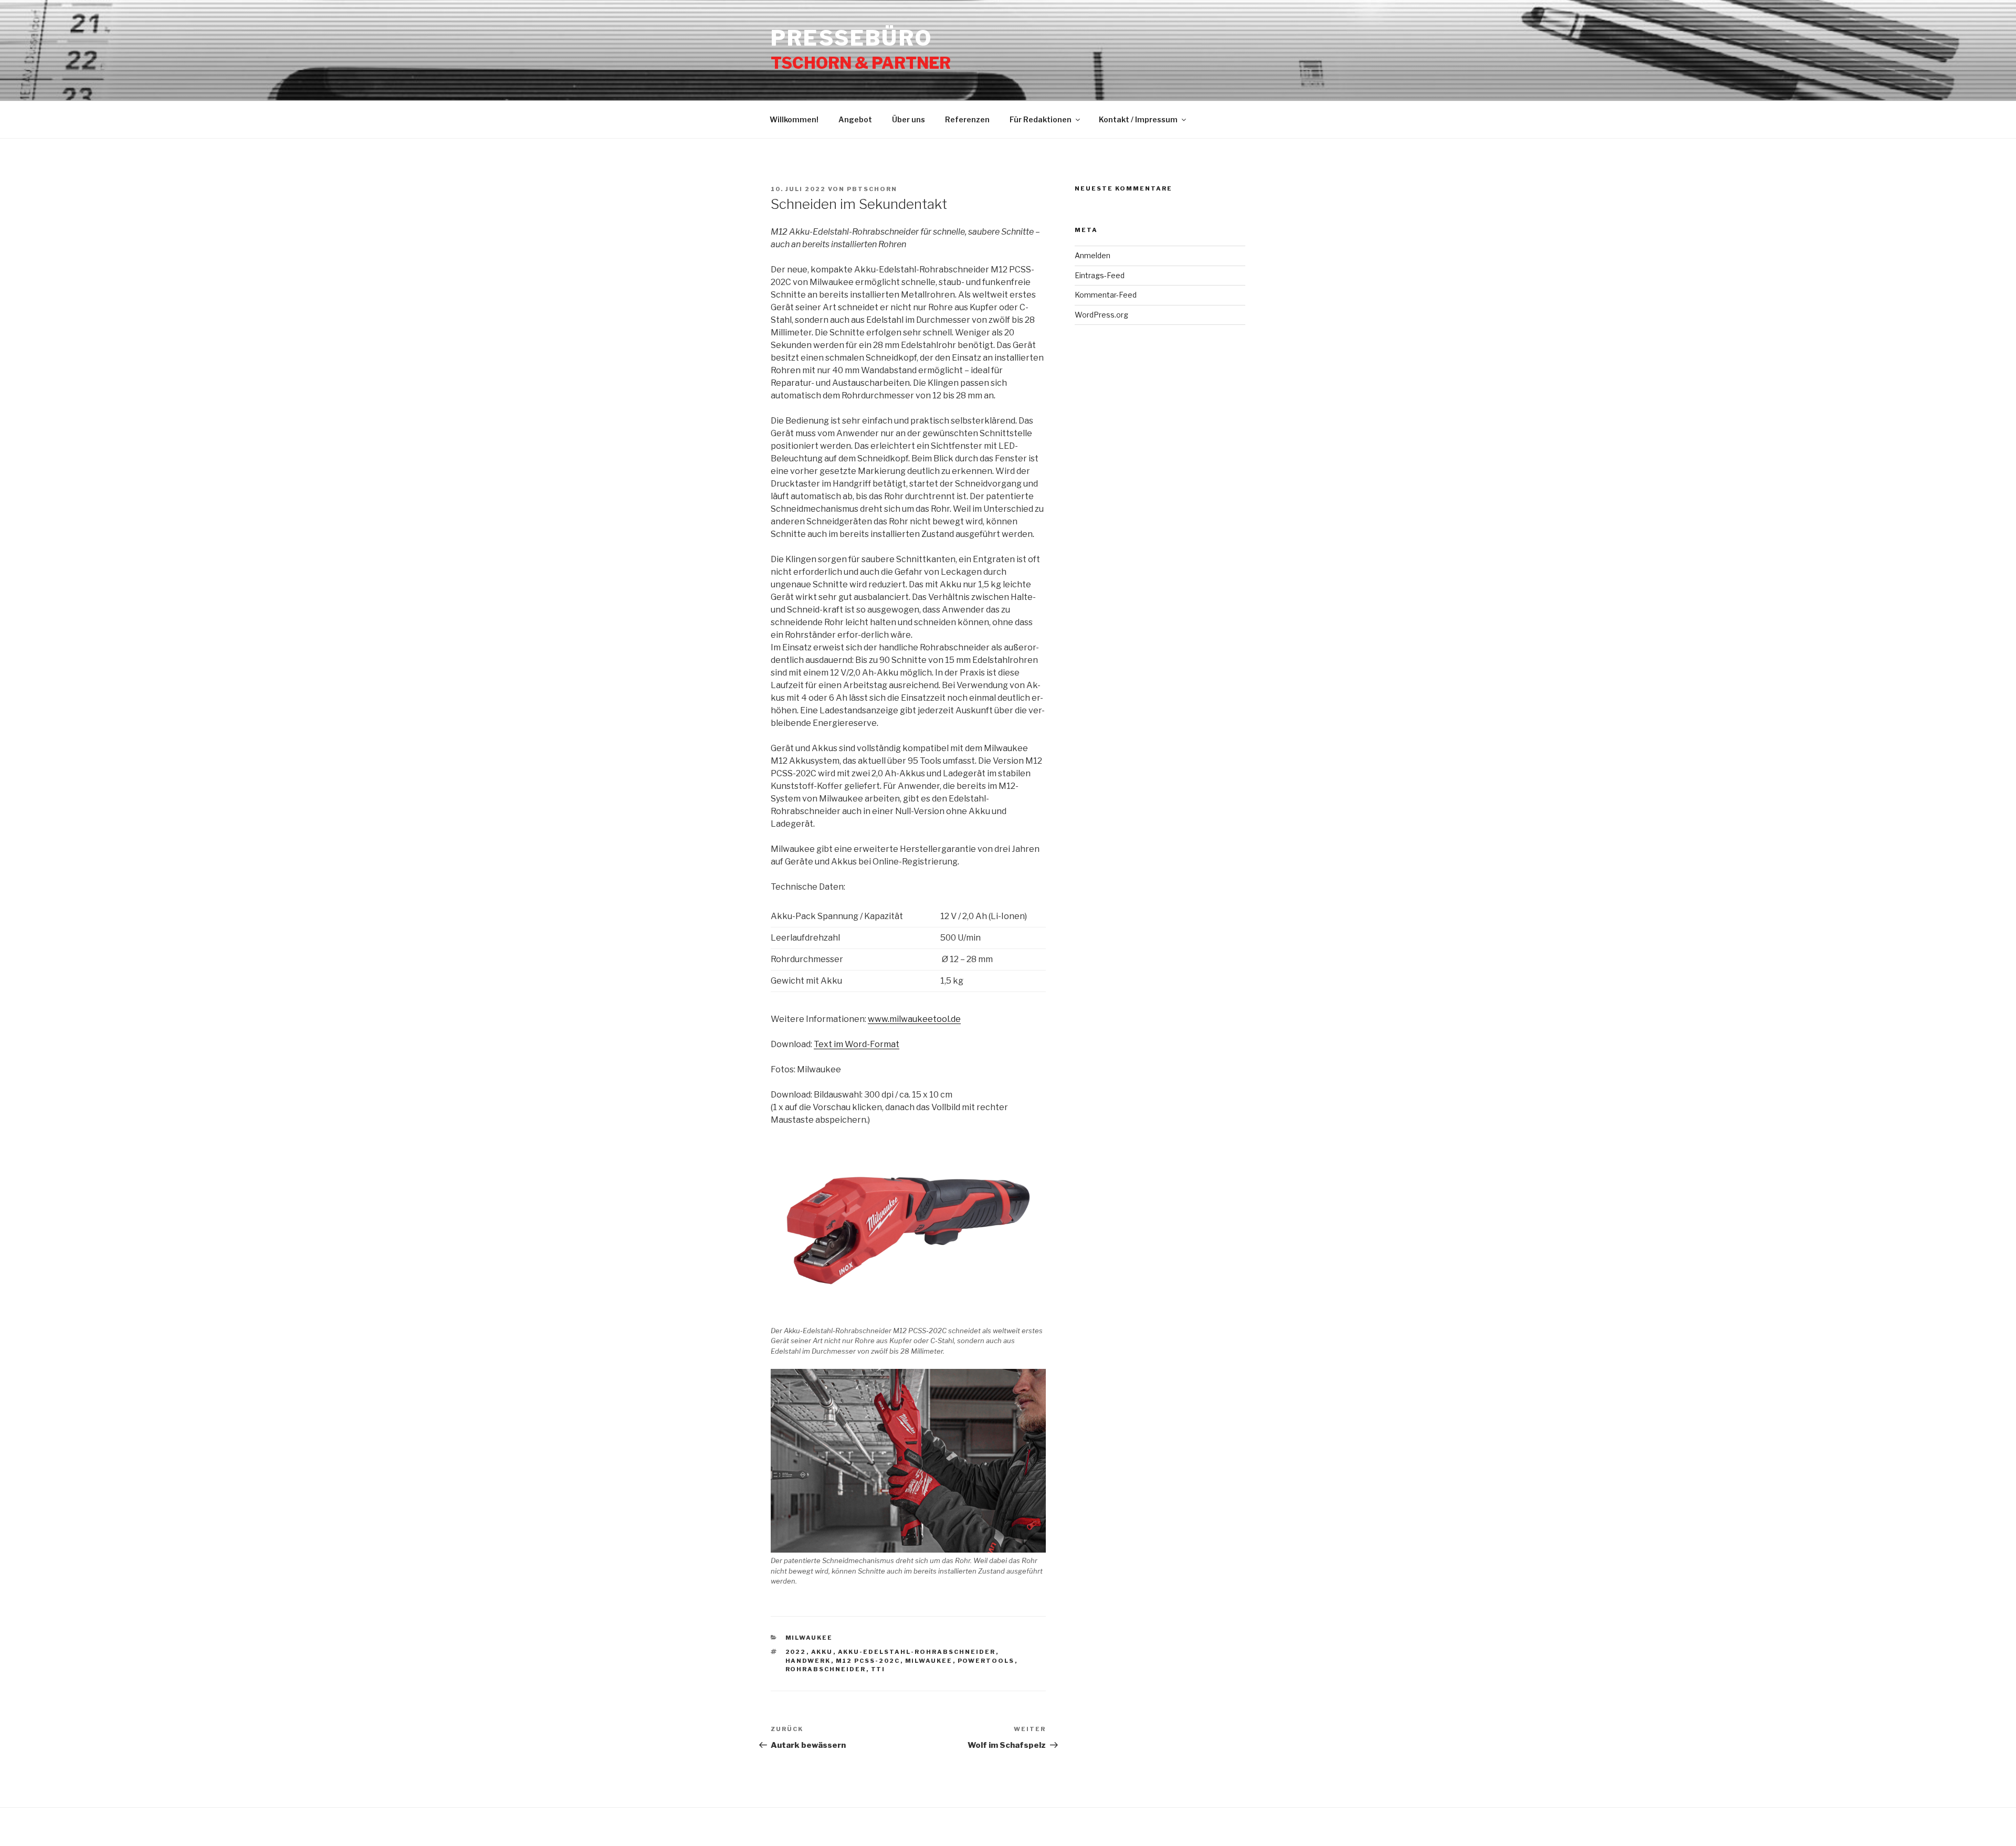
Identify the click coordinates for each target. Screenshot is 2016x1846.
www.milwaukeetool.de (914, 1019)
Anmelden (1093, 255)
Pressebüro (852, 38)
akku (822, 1652)
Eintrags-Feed (1100, 275)
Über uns (909, 119)
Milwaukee (809, 1638)
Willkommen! (794, 119)
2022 (796, 1652)
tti (878, 1669)
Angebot (855, 119)
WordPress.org (1101, 315)
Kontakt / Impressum (1138, 119)
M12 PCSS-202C (868, 1661)
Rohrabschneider (826, 1669)
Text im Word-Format (857, 1044)
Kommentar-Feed (1106, 295)
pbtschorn (872, 189)
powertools (986, 1661)
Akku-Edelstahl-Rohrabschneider (917, 1652)
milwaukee (929, 1661)
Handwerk (808, 1661)
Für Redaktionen (1041, 119)
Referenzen (967, 119)
